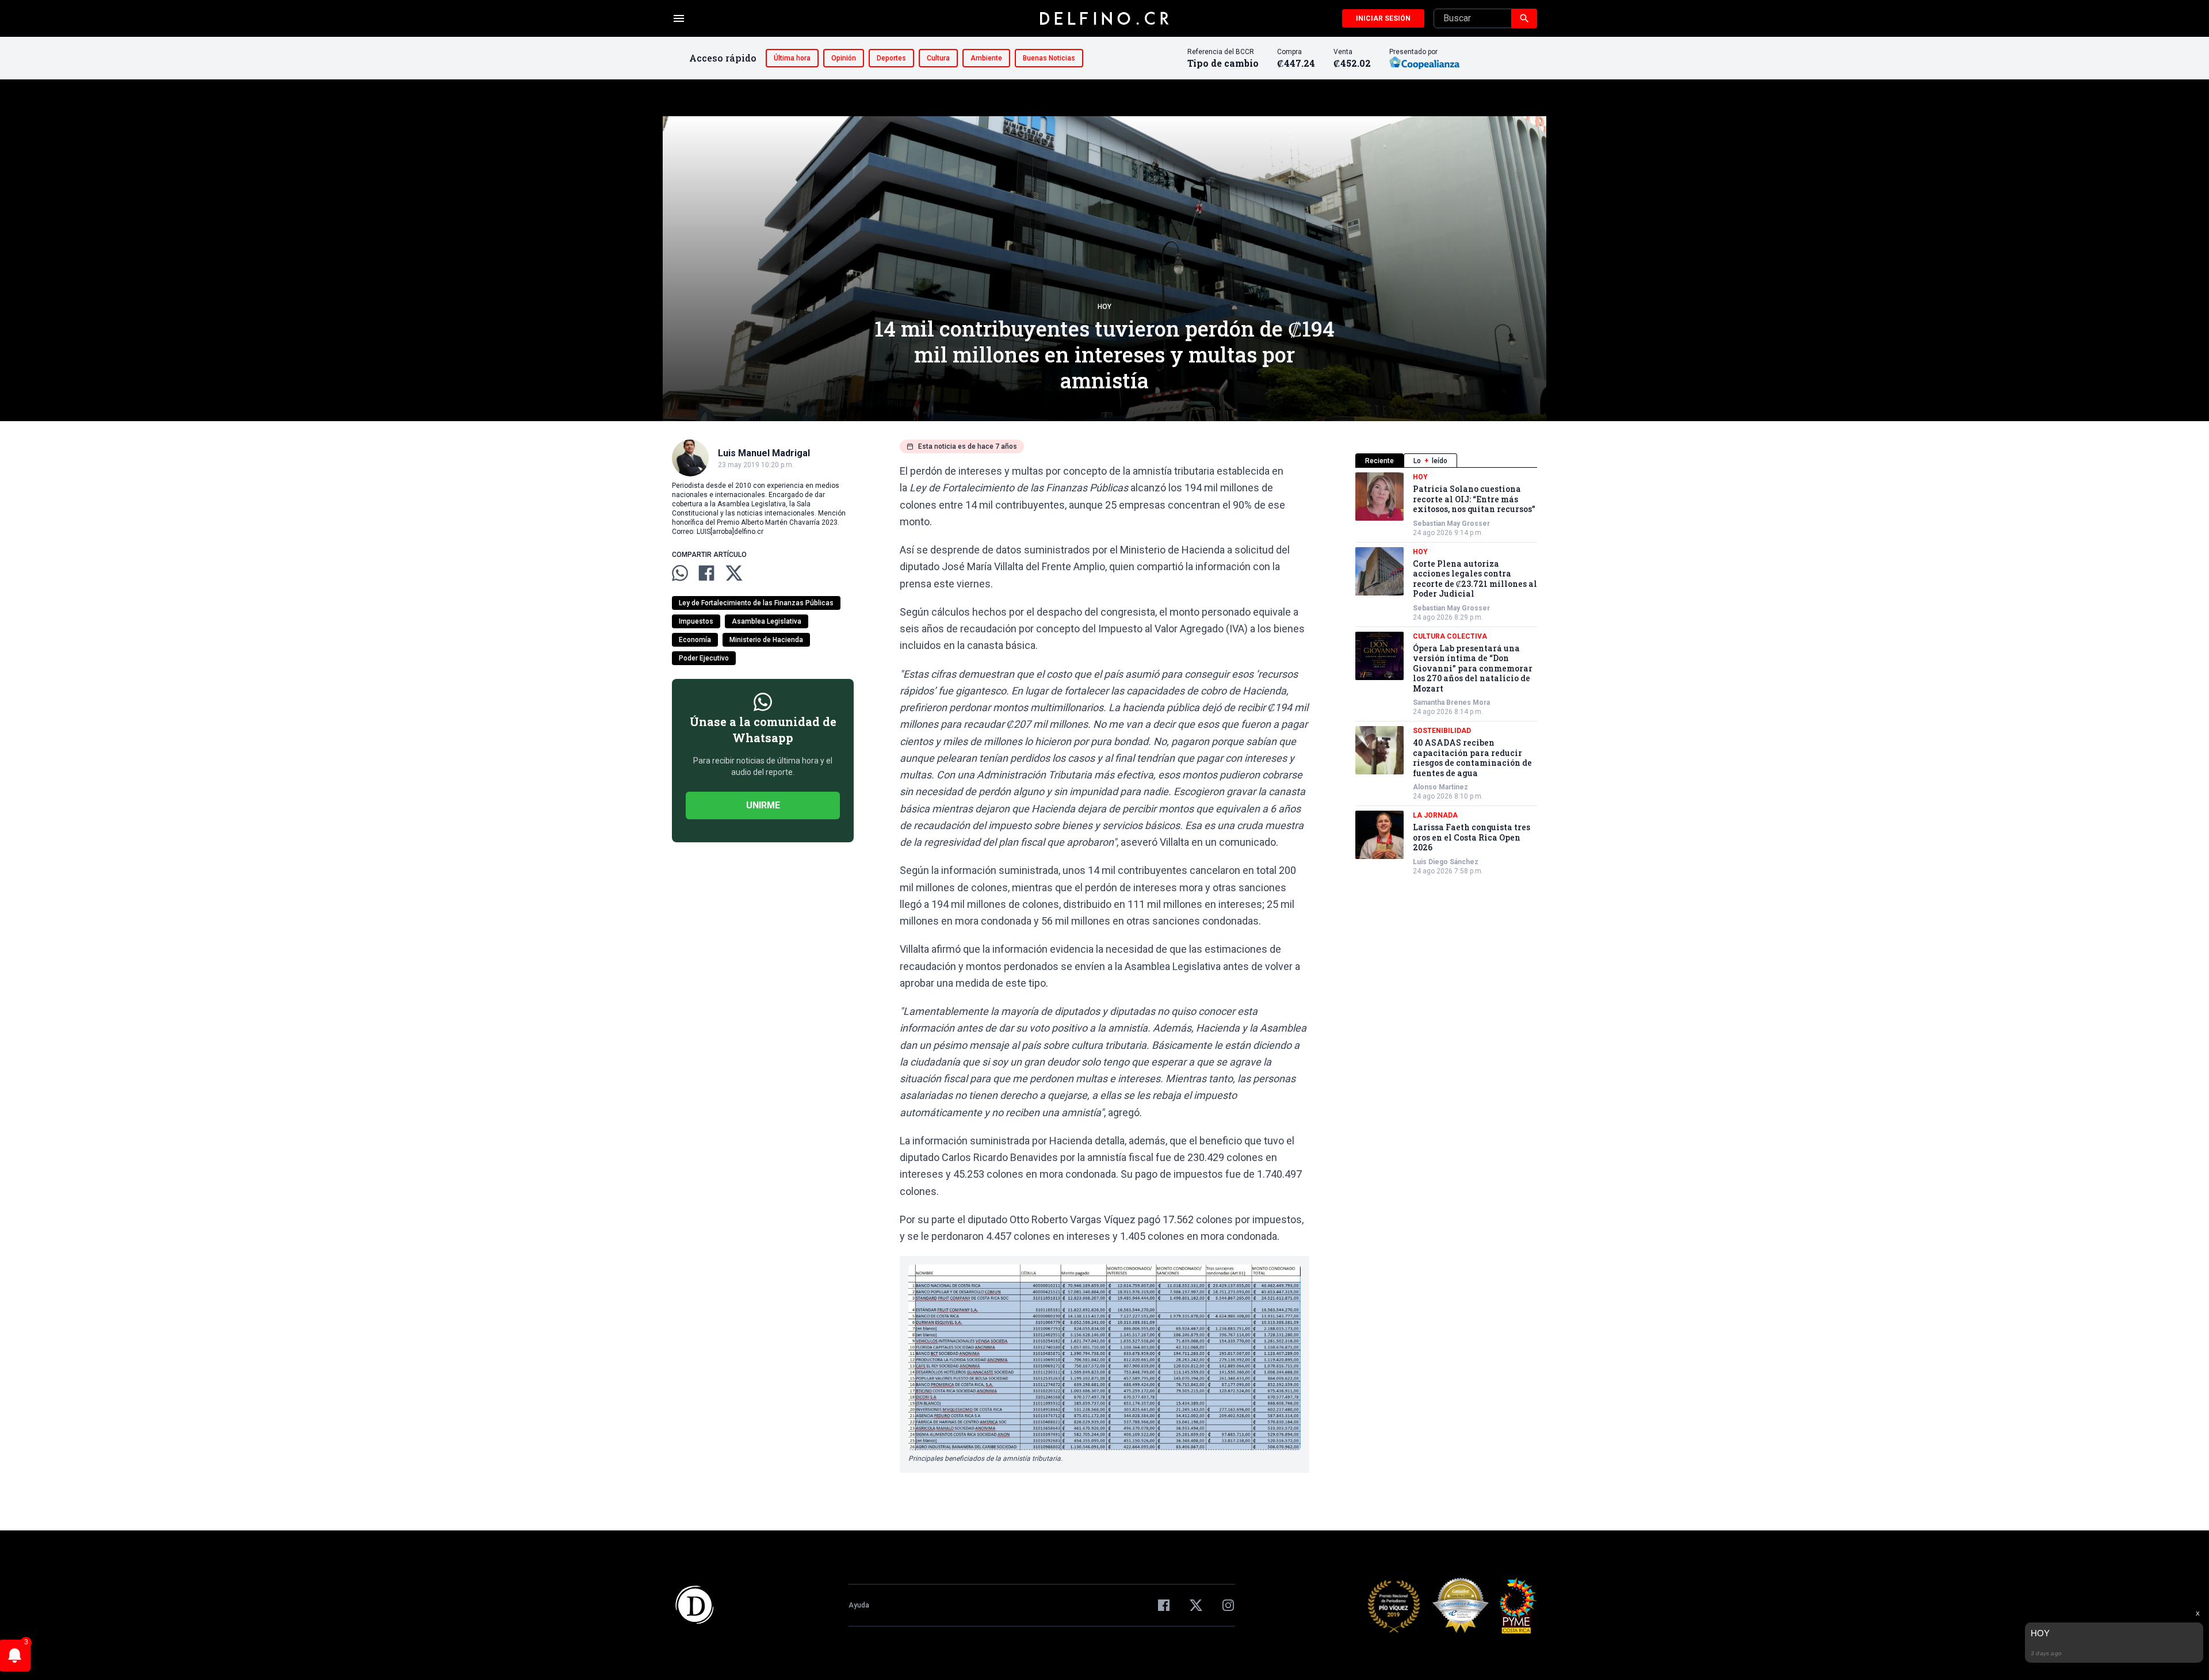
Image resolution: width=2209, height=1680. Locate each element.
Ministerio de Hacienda (766, 640)
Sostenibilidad (1442, 731)
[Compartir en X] (734, 573)
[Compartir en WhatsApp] (680, 573)
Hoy (1104, 307)
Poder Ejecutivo (704, 658)
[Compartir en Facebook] (706, 573)
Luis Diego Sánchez (1446, 862)
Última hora (792, 58)
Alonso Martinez (1440, 787)
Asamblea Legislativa (767, 621)
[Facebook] (1164, 1605)
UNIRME (763, 805)
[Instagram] (1228, 1605)
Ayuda (859, 1605)
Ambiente (986, 58)
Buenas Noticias (1049, 58)
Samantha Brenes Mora (1451, 702)
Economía (695, 640)
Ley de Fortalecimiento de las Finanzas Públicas (756, 603)
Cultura (938, 58)
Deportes (891, 58)
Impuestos (696, 621)
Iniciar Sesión (1383, 18)
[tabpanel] (1446, 674)
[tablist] (1446, 461)
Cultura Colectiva (1450, 636)
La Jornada (1435, 815)
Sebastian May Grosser (1451, 524)
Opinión (844, 58)
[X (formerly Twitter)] (1196, 1605)
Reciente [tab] (1379, 461)
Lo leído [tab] (1430, 461)
